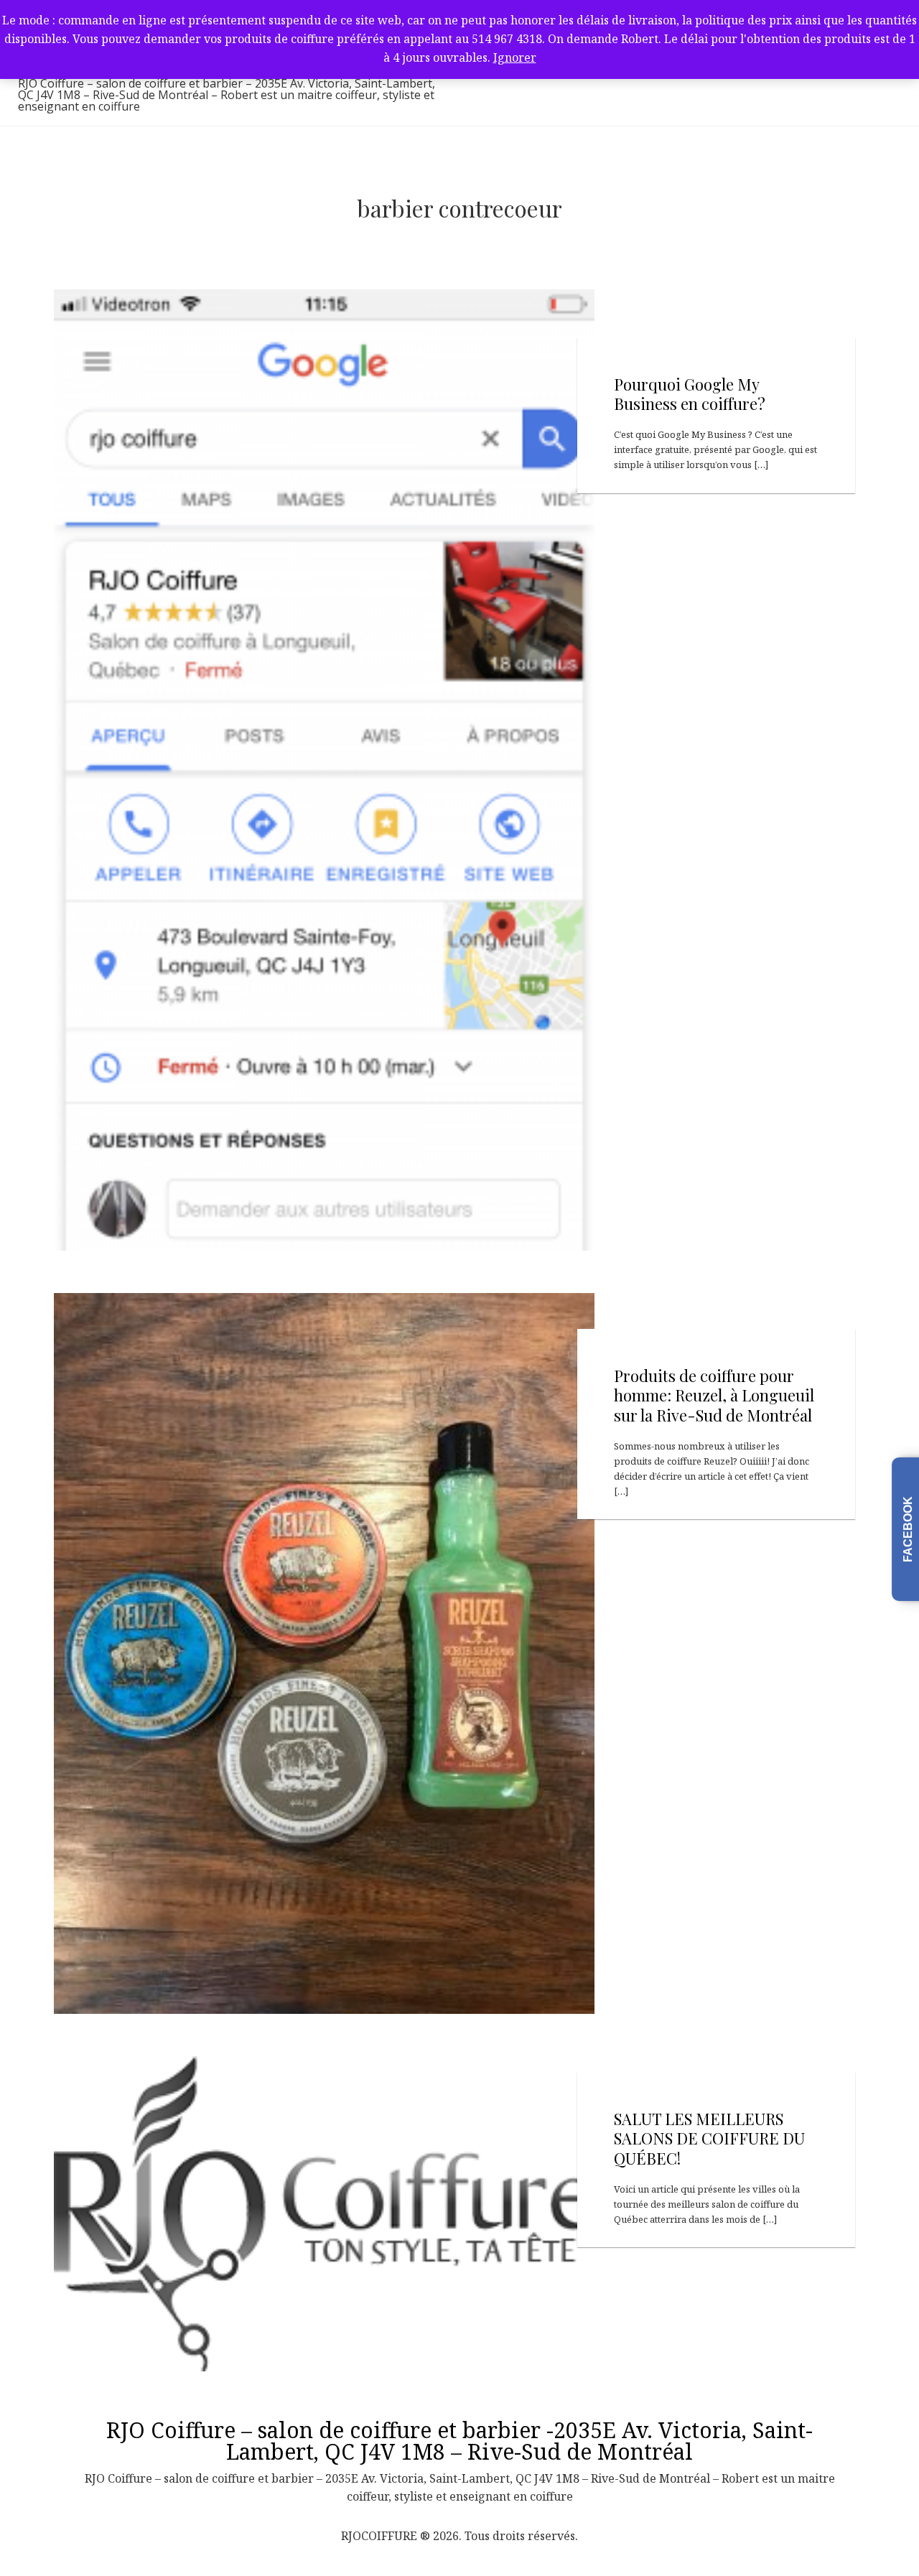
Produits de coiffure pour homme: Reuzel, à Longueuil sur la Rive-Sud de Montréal (714, 1395)
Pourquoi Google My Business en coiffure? (690, 394)
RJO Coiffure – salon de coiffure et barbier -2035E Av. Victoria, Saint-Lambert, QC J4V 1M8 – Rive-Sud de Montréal (459, 2441)
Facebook (908, 1529)
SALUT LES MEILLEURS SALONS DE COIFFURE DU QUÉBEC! (709, 2138)
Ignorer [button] (515, 57)
